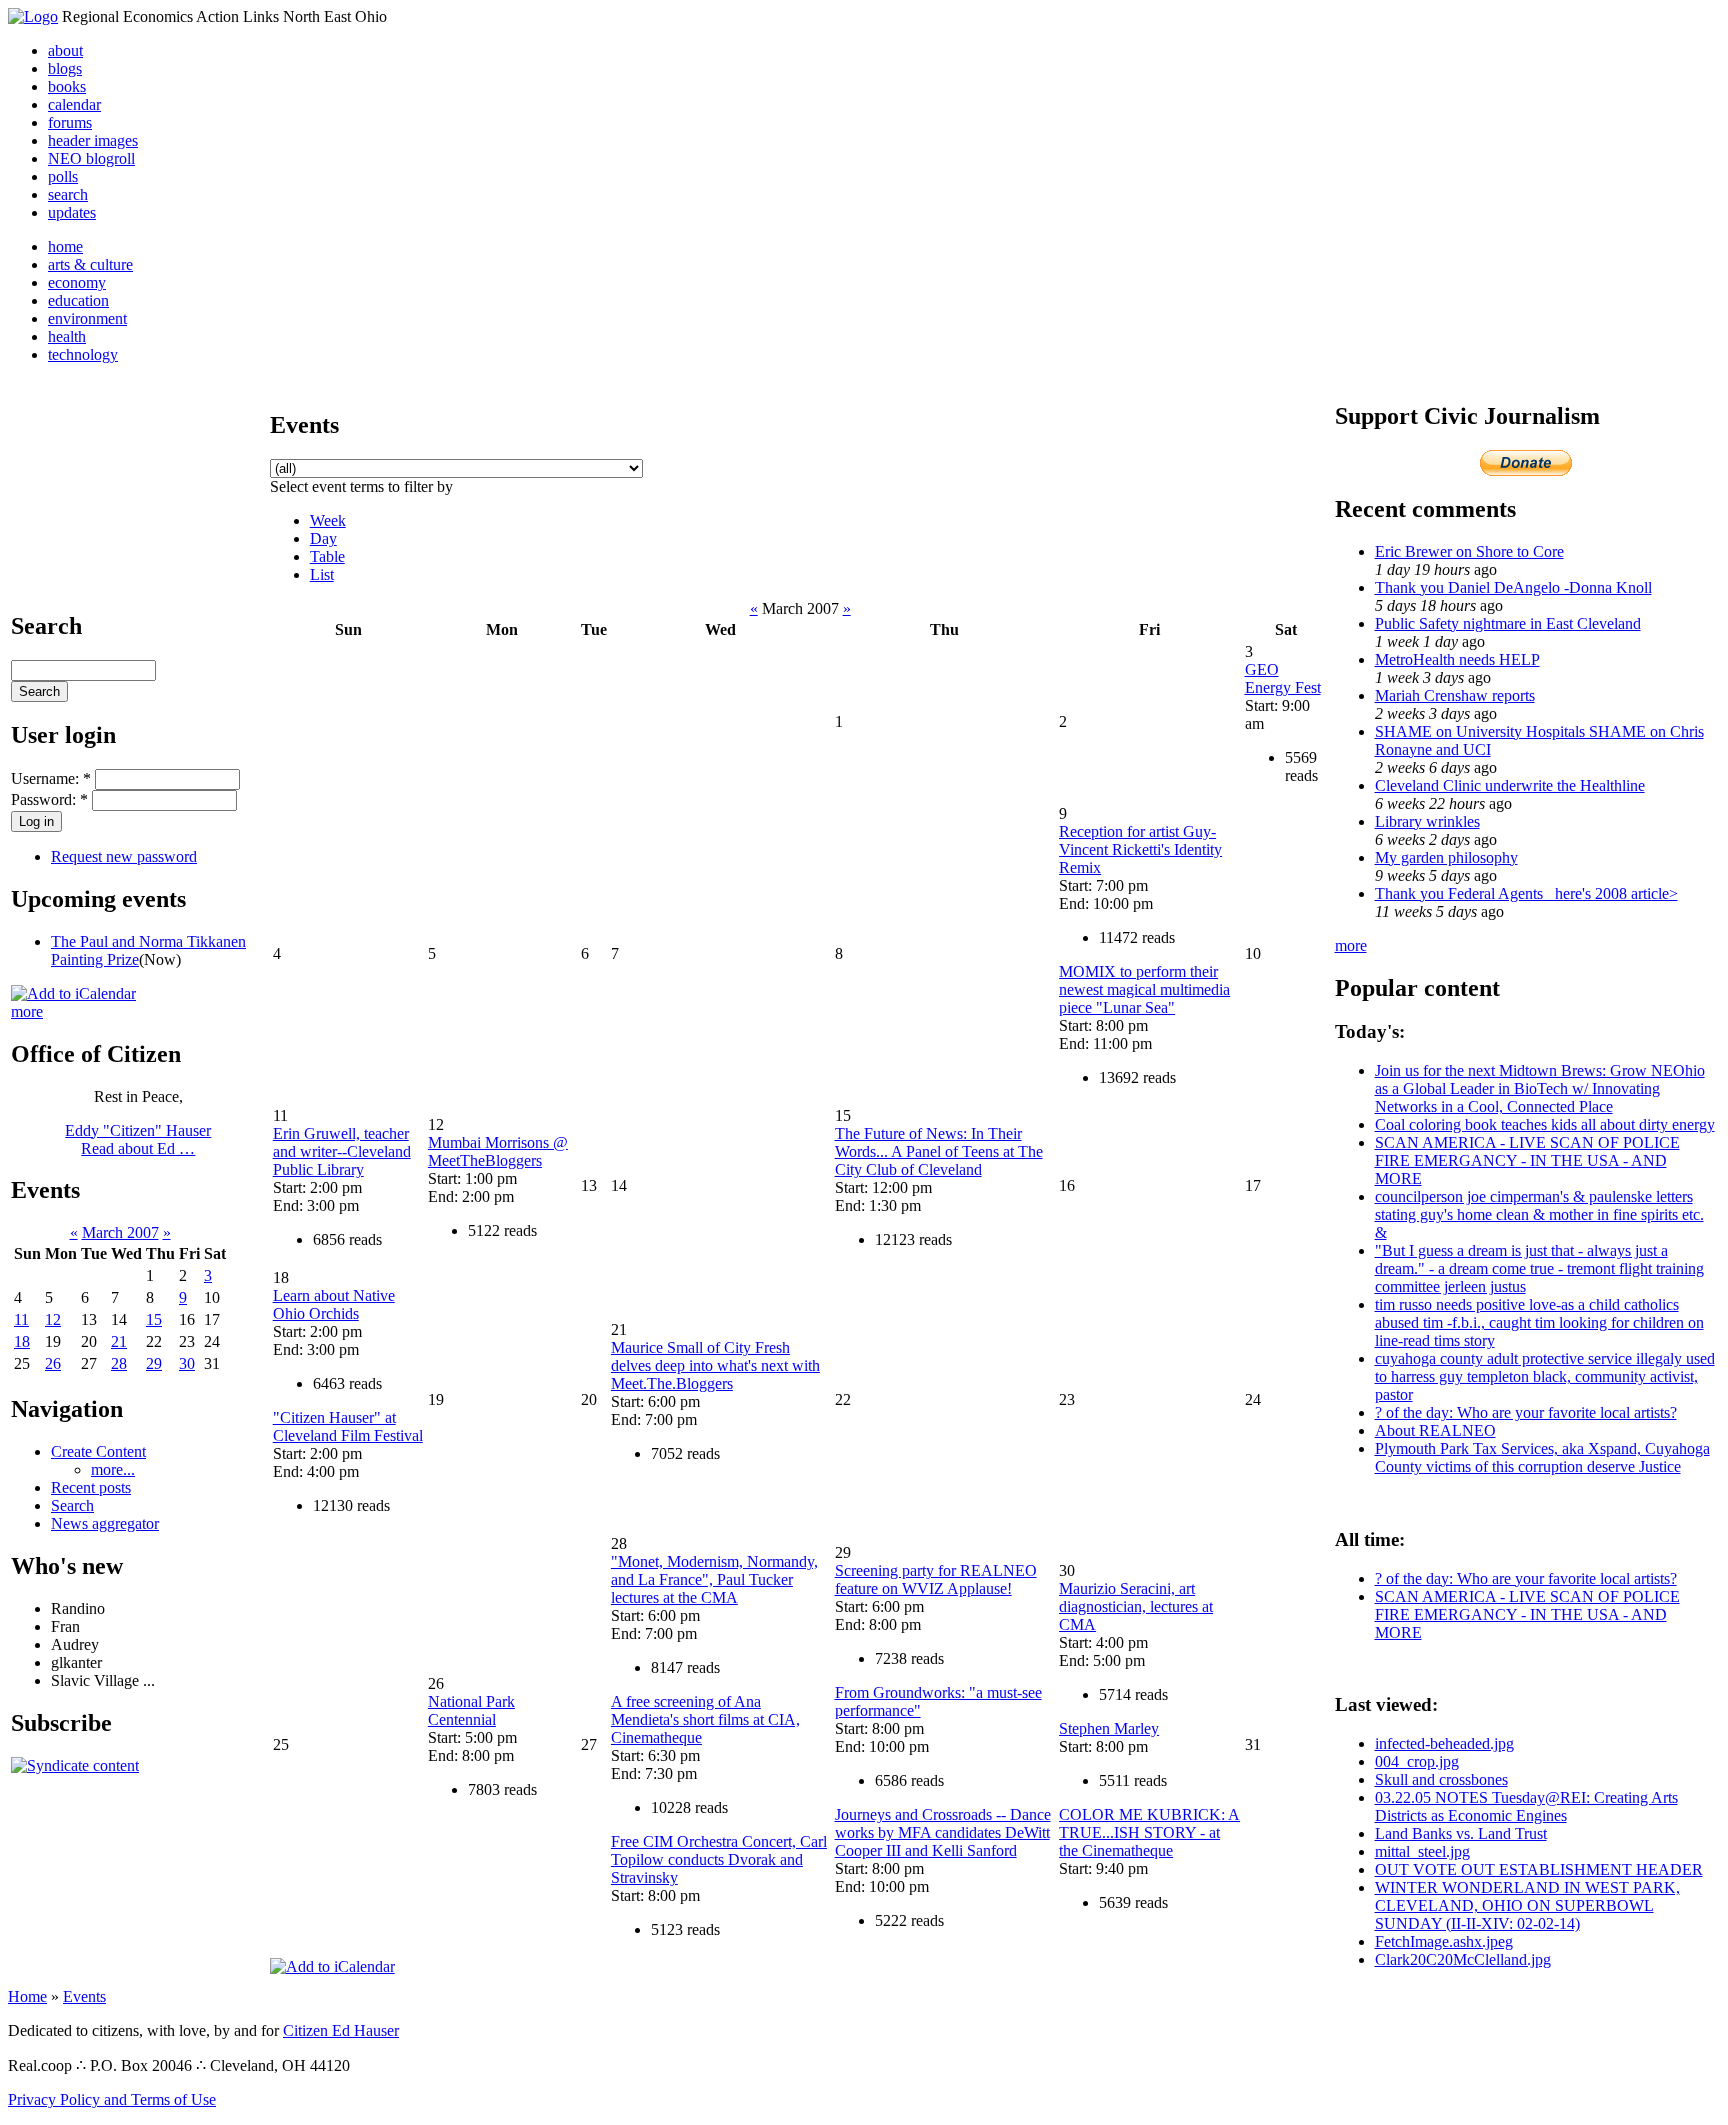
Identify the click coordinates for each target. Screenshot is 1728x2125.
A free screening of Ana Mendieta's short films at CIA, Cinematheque (705, 1719)
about (65, 50)
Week (328, 520)
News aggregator (105, 1523)
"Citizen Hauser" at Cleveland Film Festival (348, 1426)
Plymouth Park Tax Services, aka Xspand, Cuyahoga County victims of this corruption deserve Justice (1542, 1457)
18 (22, 1341)
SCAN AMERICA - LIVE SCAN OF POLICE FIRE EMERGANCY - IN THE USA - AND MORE (1527, 1160)
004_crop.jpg (1417, 1761)
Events (84, 1996)
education (78, 300)
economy (77, 282)
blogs (65, 68)
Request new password (124, 856)
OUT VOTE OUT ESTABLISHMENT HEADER (1539, 1869)
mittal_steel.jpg (1422, 1851)
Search (72, 1505)
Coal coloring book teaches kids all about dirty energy (1545, 1124)
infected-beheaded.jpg (1444, 1743)
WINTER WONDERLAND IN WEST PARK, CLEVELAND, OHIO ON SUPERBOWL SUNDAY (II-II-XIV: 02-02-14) (1527, 1905)
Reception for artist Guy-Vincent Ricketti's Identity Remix (1140, 849)
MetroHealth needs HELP (1457, 659)
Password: (49, 799)
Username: (51, 778)
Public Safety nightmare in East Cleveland (1508, 623)
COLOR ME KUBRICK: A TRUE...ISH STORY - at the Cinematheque (1149, 1832)
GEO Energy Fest (1283, 678)
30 (187, 1363)
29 (154, 1363)
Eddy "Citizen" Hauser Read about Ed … (138, 1139)
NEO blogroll (91, 158)
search (68, 194)
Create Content (98, 1451)
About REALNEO (1435, 1430)
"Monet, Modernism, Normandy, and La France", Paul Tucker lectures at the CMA (714, 1579)
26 (53, 1363)
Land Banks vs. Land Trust (1461, 1833)
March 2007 (120, 1232)
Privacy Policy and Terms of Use (112, 2099)
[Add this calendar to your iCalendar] (73, 993)
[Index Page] (33, 16)
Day (323, 538)
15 (154, 1319)
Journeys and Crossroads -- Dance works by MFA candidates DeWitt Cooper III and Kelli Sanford (943, 1832)
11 (21, 1319)
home (65, 246)
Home (27, 1996)
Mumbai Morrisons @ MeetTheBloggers (498, 1151)
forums (70, 122)
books (67, 86)
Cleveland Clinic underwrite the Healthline (1510, 785)
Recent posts (91, 1487)
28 (119, 1363)
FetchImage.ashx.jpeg (1444, 1941)
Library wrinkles (1427, 821)
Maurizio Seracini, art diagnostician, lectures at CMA (1136, 1606)
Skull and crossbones (1441, 1779)
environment (87, 318)
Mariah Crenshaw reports (1455, 695)
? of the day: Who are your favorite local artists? (1526, 1412)
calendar (74, 104)
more (27, 1011)
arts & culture (90, 264)
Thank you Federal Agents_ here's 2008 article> (1526, 893)
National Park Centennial (471, 1710)
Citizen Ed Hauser (341, 2030)
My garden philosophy (1446, 857)
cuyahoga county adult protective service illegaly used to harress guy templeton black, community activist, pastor (1545, 1376)
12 (53, 1319)
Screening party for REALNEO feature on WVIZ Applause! (936, 1579)
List (322, 574)
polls (63, 176)
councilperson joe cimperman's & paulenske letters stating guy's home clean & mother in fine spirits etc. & (1539, 1214)
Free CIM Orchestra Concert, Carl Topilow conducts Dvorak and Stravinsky (719, 1859)
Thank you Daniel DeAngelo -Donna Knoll (1513, 587)
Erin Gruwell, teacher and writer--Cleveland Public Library (342, 1151)
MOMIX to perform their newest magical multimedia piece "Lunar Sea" (1144, 989)
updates (72, 212)
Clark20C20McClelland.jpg (1463, 1959)
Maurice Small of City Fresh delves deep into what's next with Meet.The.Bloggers (715, 1365)
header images (93, 140)
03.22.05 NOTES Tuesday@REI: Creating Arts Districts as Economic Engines (1526, 1806)
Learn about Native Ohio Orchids (334, 1304)
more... (113, 1469)
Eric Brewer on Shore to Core (1469, 551)
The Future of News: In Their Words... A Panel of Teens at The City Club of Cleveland (939, 1151)
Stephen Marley (1109, 1728)
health (67, 336)
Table (327, 556)
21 (119, 1341)
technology (83, 354)
